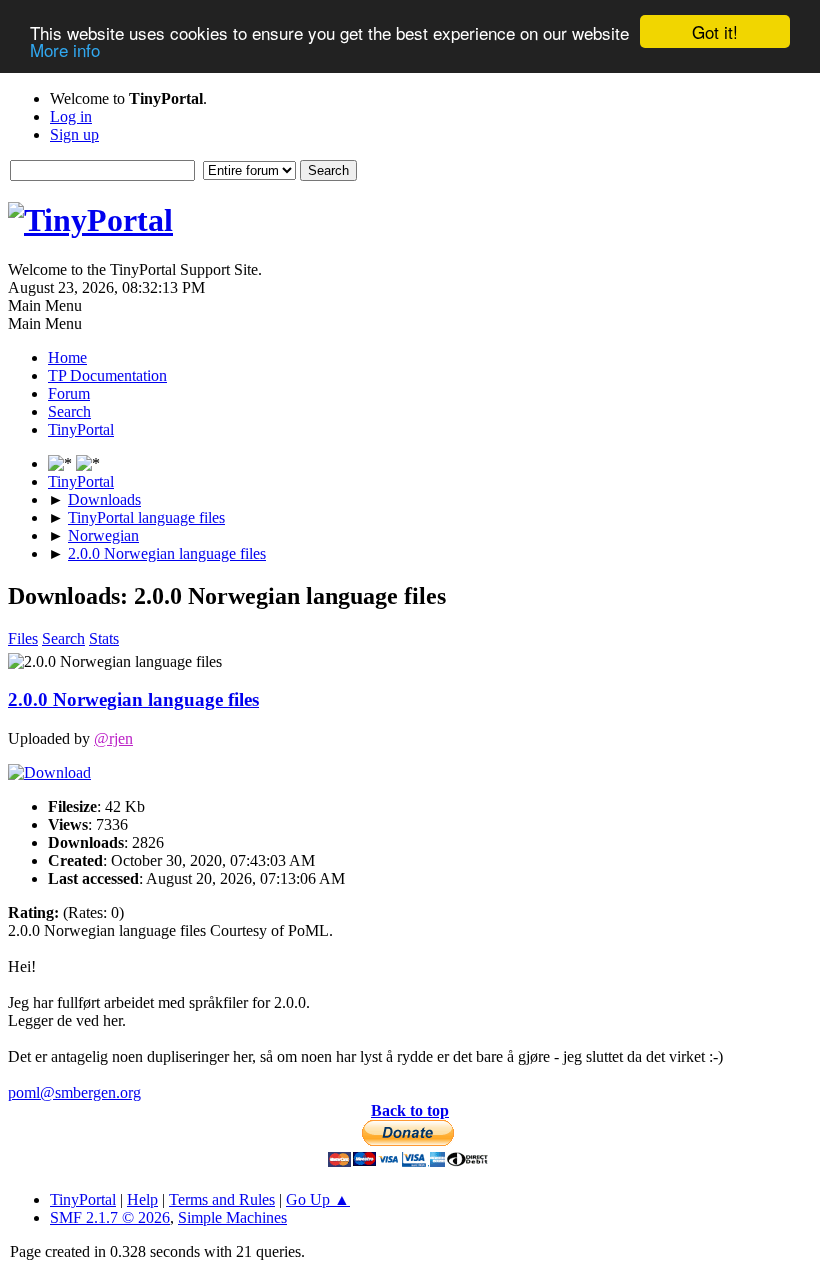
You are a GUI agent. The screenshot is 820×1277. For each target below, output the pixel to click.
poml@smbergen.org (74, 1092)
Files (23, 638)
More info (65, 49)
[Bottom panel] (88, 463)
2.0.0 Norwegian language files (133, 699)
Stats (104, 638)
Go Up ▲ (318, 1199)
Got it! (715, 31)
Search (63, 638)
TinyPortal (83, 1199)
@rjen (113, 738)
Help (142, 1199)
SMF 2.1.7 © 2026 (110, 1217)
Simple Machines (232, 1217)
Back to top (410, 1110)
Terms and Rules (222, 1199)
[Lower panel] (62, 463)
